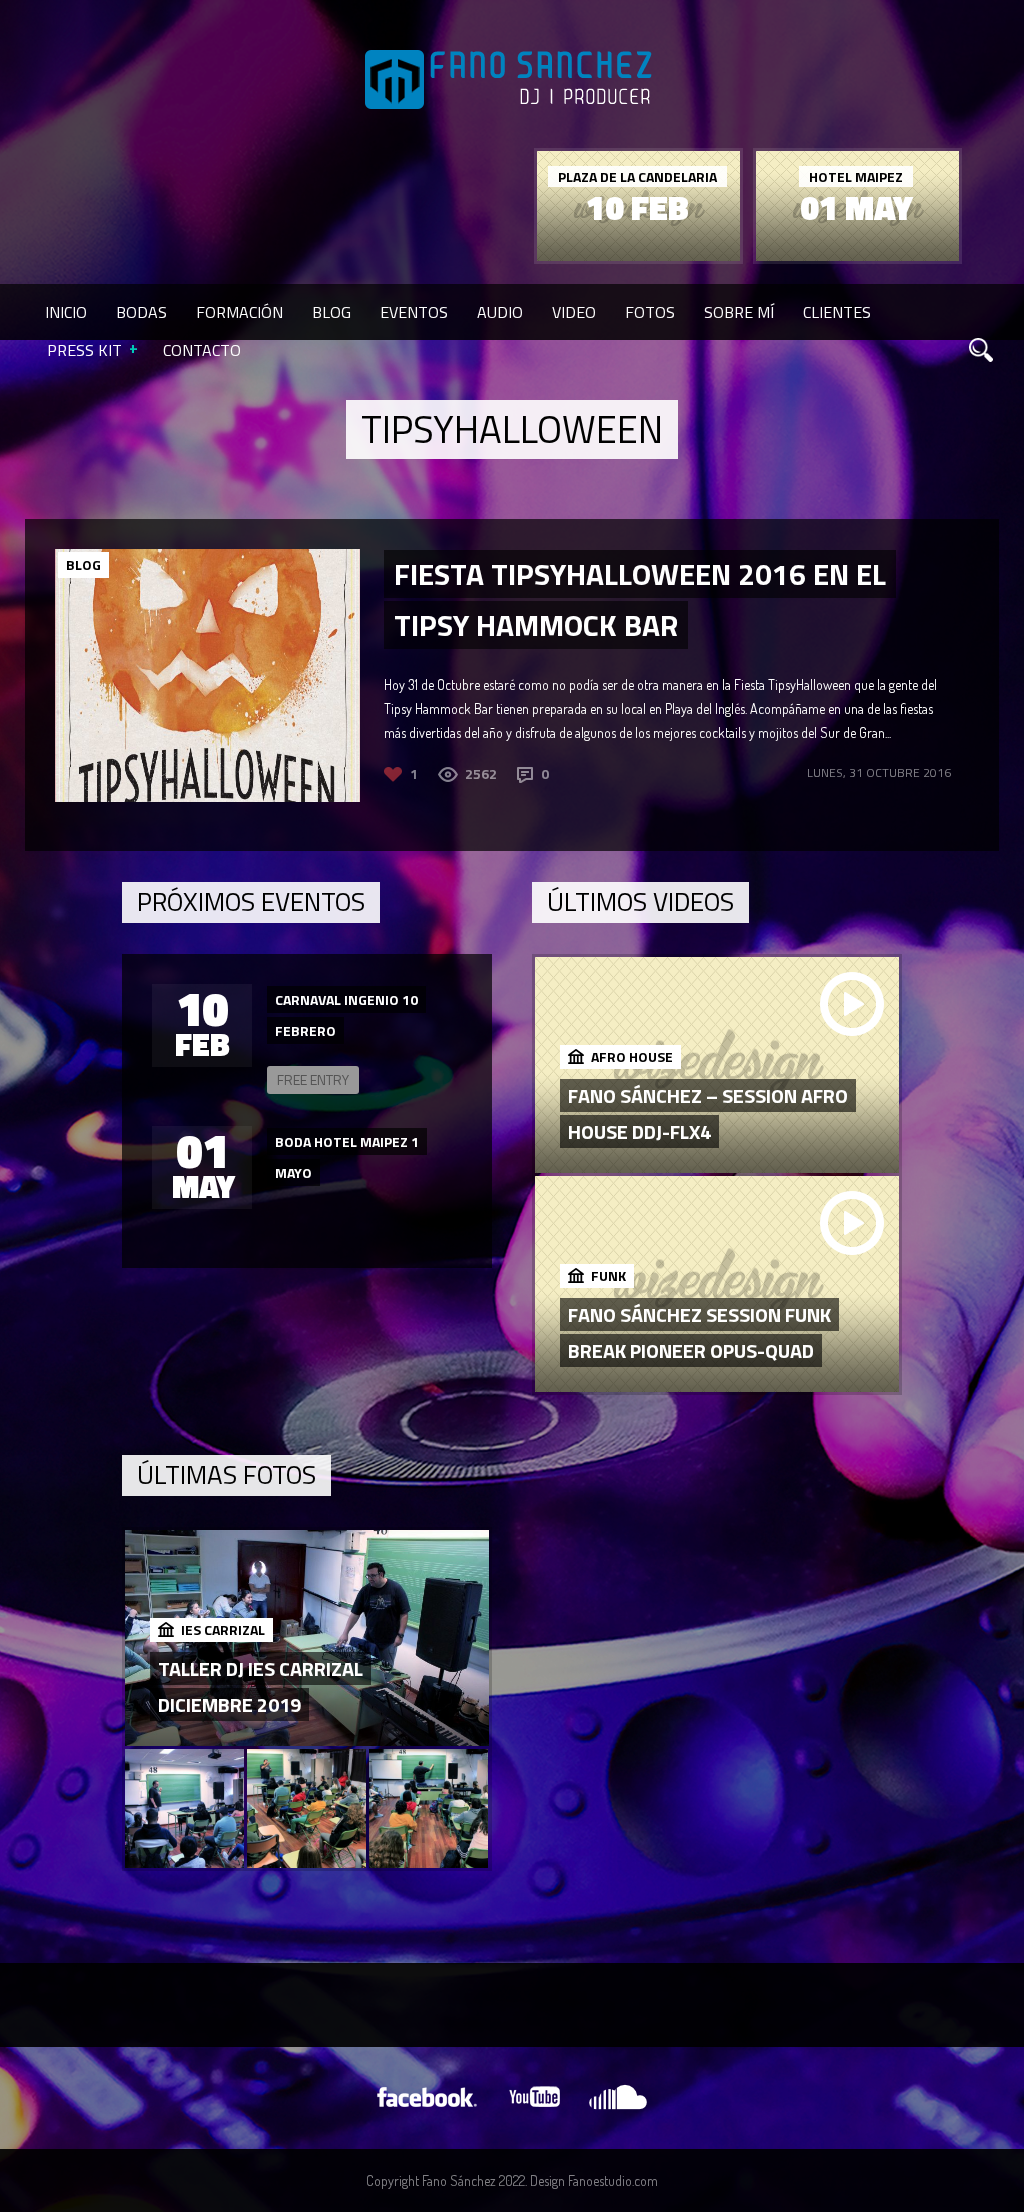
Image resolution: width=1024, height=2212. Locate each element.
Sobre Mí (739, 312)
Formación (239, 312)
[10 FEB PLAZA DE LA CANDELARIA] (638, 255)
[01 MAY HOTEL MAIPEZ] (857, 255)
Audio (500, 312)
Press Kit (84, 350)
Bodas (141, 312)
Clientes (837, 312)
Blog (331, 312)
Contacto (202, 350)
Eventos (414, 312)
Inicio (66, 312)
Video (574, 312)
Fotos (650, 312)
